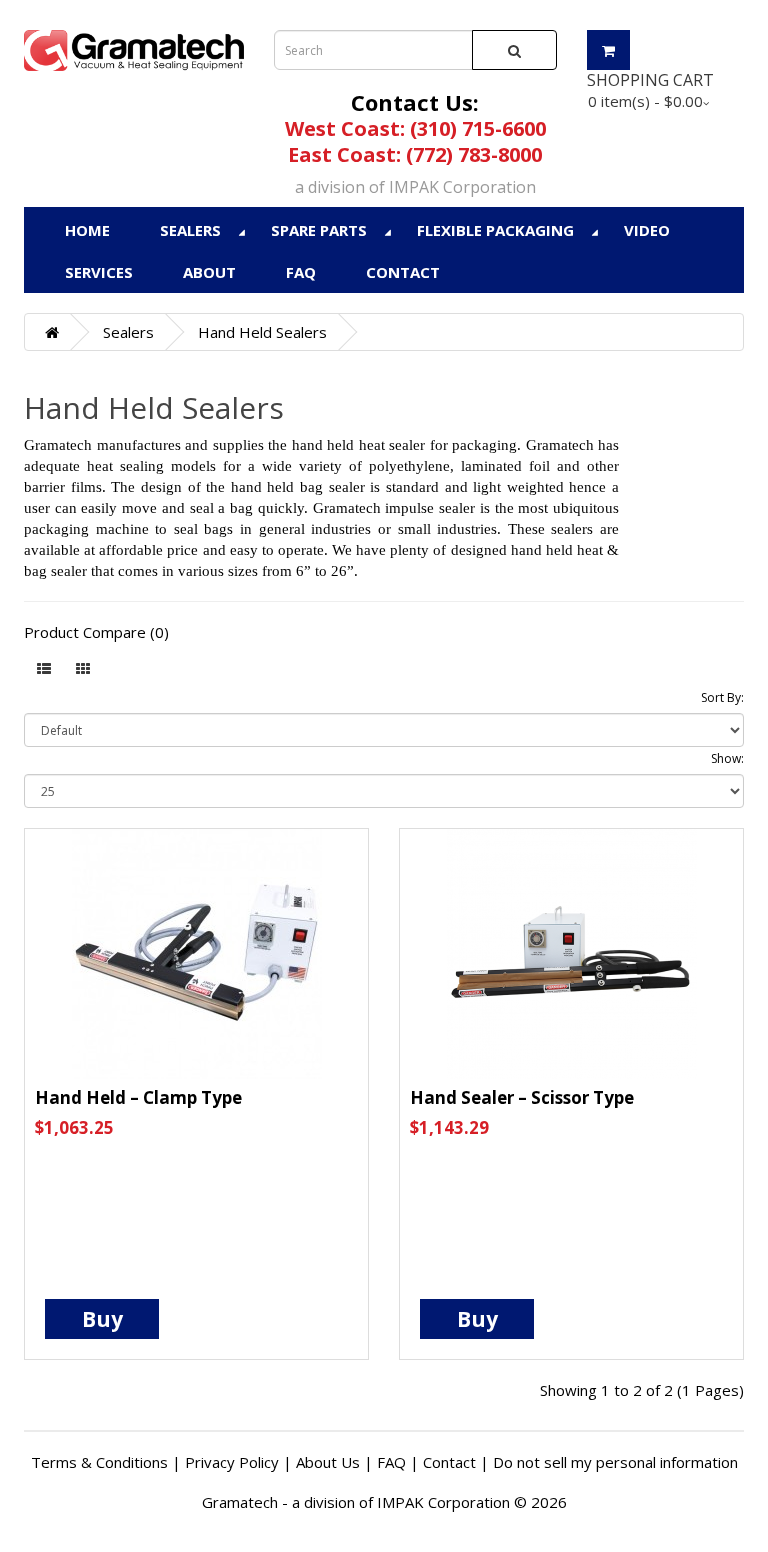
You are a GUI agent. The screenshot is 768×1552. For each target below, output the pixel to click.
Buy (102, 1319)
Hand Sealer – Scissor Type (522, 1097)
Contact (403, 272)
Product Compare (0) (96, 632)
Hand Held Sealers (262, 332)
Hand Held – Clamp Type (138, 1097)
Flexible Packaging (495, 230)
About (209, 272)
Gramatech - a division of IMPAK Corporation (356, 1502)
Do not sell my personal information (615, 1462)
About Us (328, 1462)
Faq (301, 272)
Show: (727, 758)
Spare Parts (319, 230)
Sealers (190, 230)
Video (647, 230)
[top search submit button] (514, 50)
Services (99, 272)
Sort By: (722, 697)
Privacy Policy (232, 1462)
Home (87, 230)
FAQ (391, 1462)
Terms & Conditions (99, 1462)
